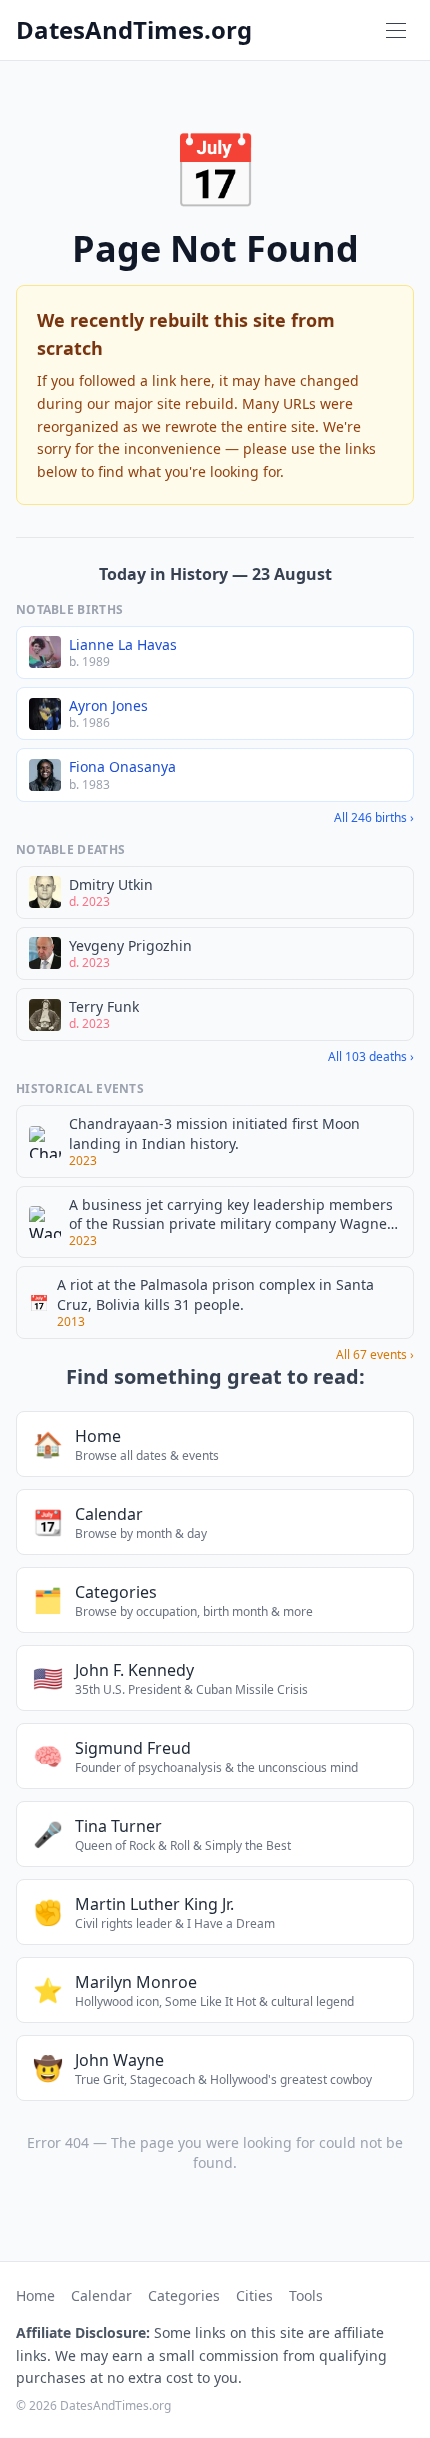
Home (35, 2295)
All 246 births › (374, 818)
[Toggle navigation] (396, 30)
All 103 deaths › (371, 1057)
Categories (184, 2295)
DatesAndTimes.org (134, 30)
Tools (306, 2295)
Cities (254, 2295)
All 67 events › (375, 1355)
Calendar (101, 2295)
